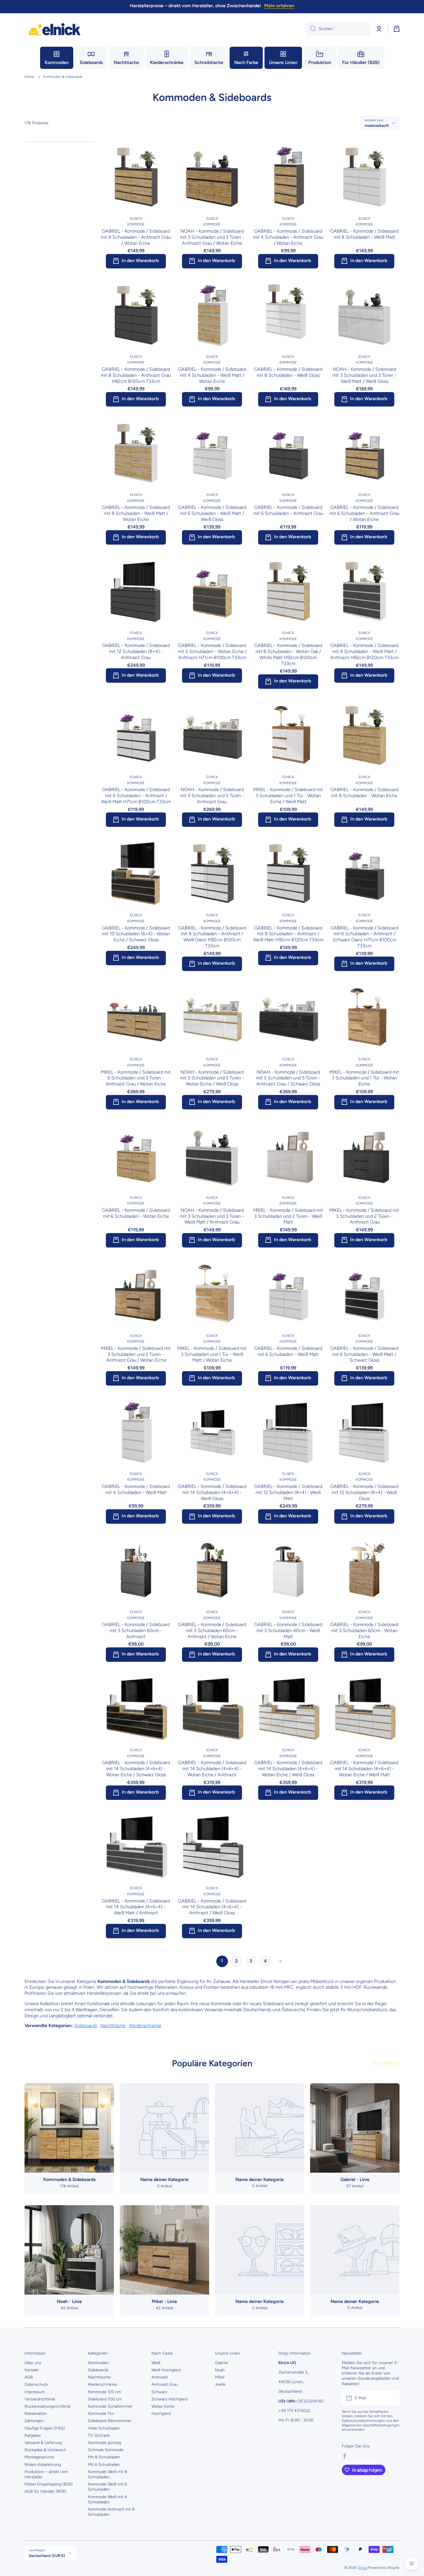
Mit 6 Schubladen (104, 2465)
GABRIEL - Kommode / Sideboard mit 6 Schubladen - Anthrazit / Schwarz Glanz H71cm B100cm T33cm (364, 937)
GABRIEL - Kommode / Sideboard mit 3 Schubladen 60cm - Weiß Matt (288, 1631)
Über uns (33, 2363)
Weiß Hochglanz (166, 2370)
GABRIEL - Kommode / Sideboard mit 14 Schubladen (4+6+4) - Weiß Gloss (212, 1492)
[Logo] (55, 29)
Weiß (156, 2363)
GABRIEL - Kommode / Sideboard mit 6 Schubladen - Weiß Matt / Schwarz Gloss (364, 1354)
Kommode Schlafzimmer (110, 2406)
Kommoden (98, 2363)
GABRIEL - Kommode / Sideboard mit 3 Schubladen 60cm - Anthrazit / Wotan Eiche (212, 1631)
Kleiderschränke (145, 2025)
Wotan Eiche (163, 2406)
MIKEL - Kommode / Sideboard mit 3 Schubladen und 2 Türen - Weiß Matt (288, 1216)
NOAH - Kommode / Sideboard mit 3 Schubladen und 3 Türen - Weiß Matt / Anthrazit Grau (212, 1216)
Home (29, 77)
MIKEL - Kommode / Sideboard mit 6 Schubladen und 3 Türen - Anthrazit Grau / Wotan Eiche (136, 1078)
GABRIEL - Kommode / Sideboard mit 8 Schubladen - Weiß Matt (364, 234)
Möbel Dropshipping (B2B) (49, 2484)
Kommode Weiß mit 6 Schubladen (107, 2487)
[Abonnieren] (392, 2398)
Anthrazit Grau (165, 2384)
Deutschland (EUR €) (47, 2556)
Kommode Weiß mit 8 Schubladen (108, 2474)
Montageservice (39, 2457)
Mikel (220, 2377)
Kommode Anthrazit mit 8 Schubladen (111, 2512)
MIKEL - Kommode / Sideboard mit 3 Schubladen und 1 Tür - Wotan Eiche (364, 1078)
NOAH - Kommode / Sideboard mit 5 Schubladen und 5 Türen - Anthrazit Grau (212, 796)
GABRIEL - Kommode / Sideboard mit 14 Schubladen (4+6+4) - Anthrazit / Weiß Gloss (212, 1907)
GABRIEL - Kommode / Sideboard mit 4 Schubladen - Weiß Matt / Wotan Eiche (212, 375)
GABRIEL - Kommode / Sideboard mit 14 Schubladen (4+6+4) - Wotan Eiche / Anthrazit (212, 1769)
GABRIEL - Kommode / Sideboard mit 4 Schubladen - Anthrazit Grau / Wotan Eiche (288, 237)
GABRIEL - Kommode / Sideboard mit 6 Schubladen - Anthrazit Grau (288, 510)
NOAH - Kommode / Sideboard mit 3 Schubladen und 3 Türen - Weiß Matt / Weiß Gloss (364, 375)
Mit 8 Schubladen (104, 2457)
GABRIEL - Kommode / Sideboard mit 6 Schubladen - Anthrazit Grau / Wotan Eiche (364, 513)
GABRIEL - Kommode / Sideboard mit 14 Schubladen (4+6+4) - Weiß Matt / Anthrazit (136, 1907)
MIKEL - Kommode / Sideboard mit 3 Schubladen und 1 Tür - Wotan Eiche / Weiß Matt (288, 796)
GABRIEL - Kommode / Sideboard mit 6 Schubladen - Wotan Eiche (136, 1213)
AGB (29, 2377)
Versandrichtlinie (40, 2399)
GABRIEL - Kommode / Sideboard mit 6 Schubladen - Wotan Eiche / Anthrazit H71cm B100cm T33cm (212, 651)
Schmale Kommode (106, 2450)
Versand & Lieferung (43, 2443)
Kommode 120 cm (105, 2392)
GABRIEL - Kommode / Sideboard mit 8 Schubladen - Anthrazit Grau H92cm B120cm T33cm (136, 375)
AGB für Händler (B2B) (45, 2491)
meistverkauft (377, 125)
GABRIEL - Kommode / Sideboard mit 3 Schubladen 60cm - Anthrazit (136, 1631)
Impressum (35, 2392)
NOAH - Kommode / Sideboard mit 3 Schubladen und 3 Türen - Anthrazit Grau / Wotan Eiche (212, 237)
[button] (397, 29)
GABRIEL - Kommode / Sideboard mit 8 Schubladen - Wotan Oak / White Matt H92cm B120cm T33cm (288, 654)
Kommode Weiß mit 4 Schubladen (108, 2499)
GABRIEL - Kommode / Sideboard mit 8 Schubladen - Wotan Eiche (364, 793)
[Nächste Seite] (278, 1961)
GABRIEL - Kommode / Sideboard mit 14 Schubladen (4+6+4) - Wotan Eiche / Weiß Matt (364, 1769)
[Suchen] (311, 29)
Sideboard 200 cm (105, 2399)
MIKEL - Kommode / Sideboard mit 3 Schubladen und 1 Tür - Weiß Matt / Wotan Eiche (212, 1354)
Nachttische (113, 2025)
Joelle (220, 2384)
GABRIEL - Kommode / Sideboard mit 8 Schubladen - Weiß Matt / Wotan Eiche (136, 513)
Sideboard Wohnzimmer (110, 2421)
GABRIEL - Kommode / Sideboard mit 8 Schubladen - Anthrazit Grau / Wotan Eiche (136, 237)
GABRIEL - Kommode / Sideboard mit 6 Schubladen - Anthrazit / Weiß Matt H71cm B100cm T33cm (136, 796)
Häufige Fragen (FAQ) (45, 2428)
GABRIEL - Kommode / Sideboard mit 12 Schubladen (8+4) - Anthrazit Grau (136, 651)
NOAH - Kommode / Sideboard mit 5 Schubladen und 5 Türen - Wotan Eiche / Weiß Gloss (212, 1078)
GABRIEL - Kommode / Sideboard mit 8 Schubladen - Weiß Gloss (288, 372)
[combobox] (338, 29)
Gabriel (221, 2363)
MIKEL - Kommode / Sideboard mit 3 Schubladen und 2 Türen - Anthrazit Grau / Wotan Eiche (136, 1354)
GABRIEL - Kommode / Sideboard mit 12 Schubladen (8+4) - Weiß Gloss (364, 1492)
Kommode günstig (105, 2443)
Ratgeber (33, 2435)
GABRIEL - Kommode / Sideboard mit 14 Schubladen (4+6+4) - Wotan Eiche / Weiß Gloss (288, 1769)
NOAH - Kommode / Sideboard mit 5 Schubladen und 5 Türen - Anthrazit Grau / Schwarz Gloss (288, 1078)
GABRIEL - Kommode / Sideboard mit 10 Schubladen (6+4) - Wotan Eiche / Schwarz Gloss (136, 934)
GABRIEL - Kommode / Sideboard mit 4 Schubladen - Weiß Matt (136, 1489)
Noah (220, 2370)
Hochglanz (161, 2414)
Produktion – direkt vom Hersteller (46, 2474)
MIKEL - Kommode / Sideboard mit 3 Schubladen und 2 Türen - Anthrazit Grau (364, 1216)
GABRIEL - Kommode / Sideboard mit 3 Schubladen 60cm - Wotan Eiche (364, 1631)
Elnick (363, 2568)
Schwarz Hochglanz (170, 2399)
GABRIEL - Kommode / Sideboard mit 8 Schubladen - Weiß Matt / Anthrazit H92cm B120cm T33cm (364, 651)
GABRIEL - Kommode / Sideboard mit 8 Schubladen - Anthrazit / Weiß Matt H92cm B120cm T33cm (288, 934)
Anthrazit (160, 2377)
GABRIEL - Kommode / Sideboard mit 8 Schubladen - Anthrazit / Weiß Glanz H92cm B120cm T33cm (212, 937)
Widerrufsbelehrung (43, 2465)
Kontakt (31, 2370)
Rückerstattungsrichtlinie (47, 2406)
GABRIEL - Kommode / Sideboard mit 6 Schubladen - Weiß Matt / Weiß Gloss (212, 513)
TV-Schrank (99, 2435)
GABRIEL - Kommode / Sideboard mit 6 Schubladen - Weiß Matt (288, 1351)
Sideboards (86, 2025)
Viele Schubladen (104, 2428)
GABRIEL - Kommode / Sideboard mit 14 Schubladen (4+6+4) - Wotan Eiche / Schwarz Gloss (136, 1769)
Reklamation (36, 2414)
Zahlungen (34, 2421)
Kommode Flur (101, 2414)
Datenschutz (36, 2384)
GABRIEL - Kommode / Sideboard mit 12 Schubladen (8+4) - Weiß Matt (288, 1492)
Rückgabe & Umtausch (45, 2450)
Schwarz (159, 2392)
